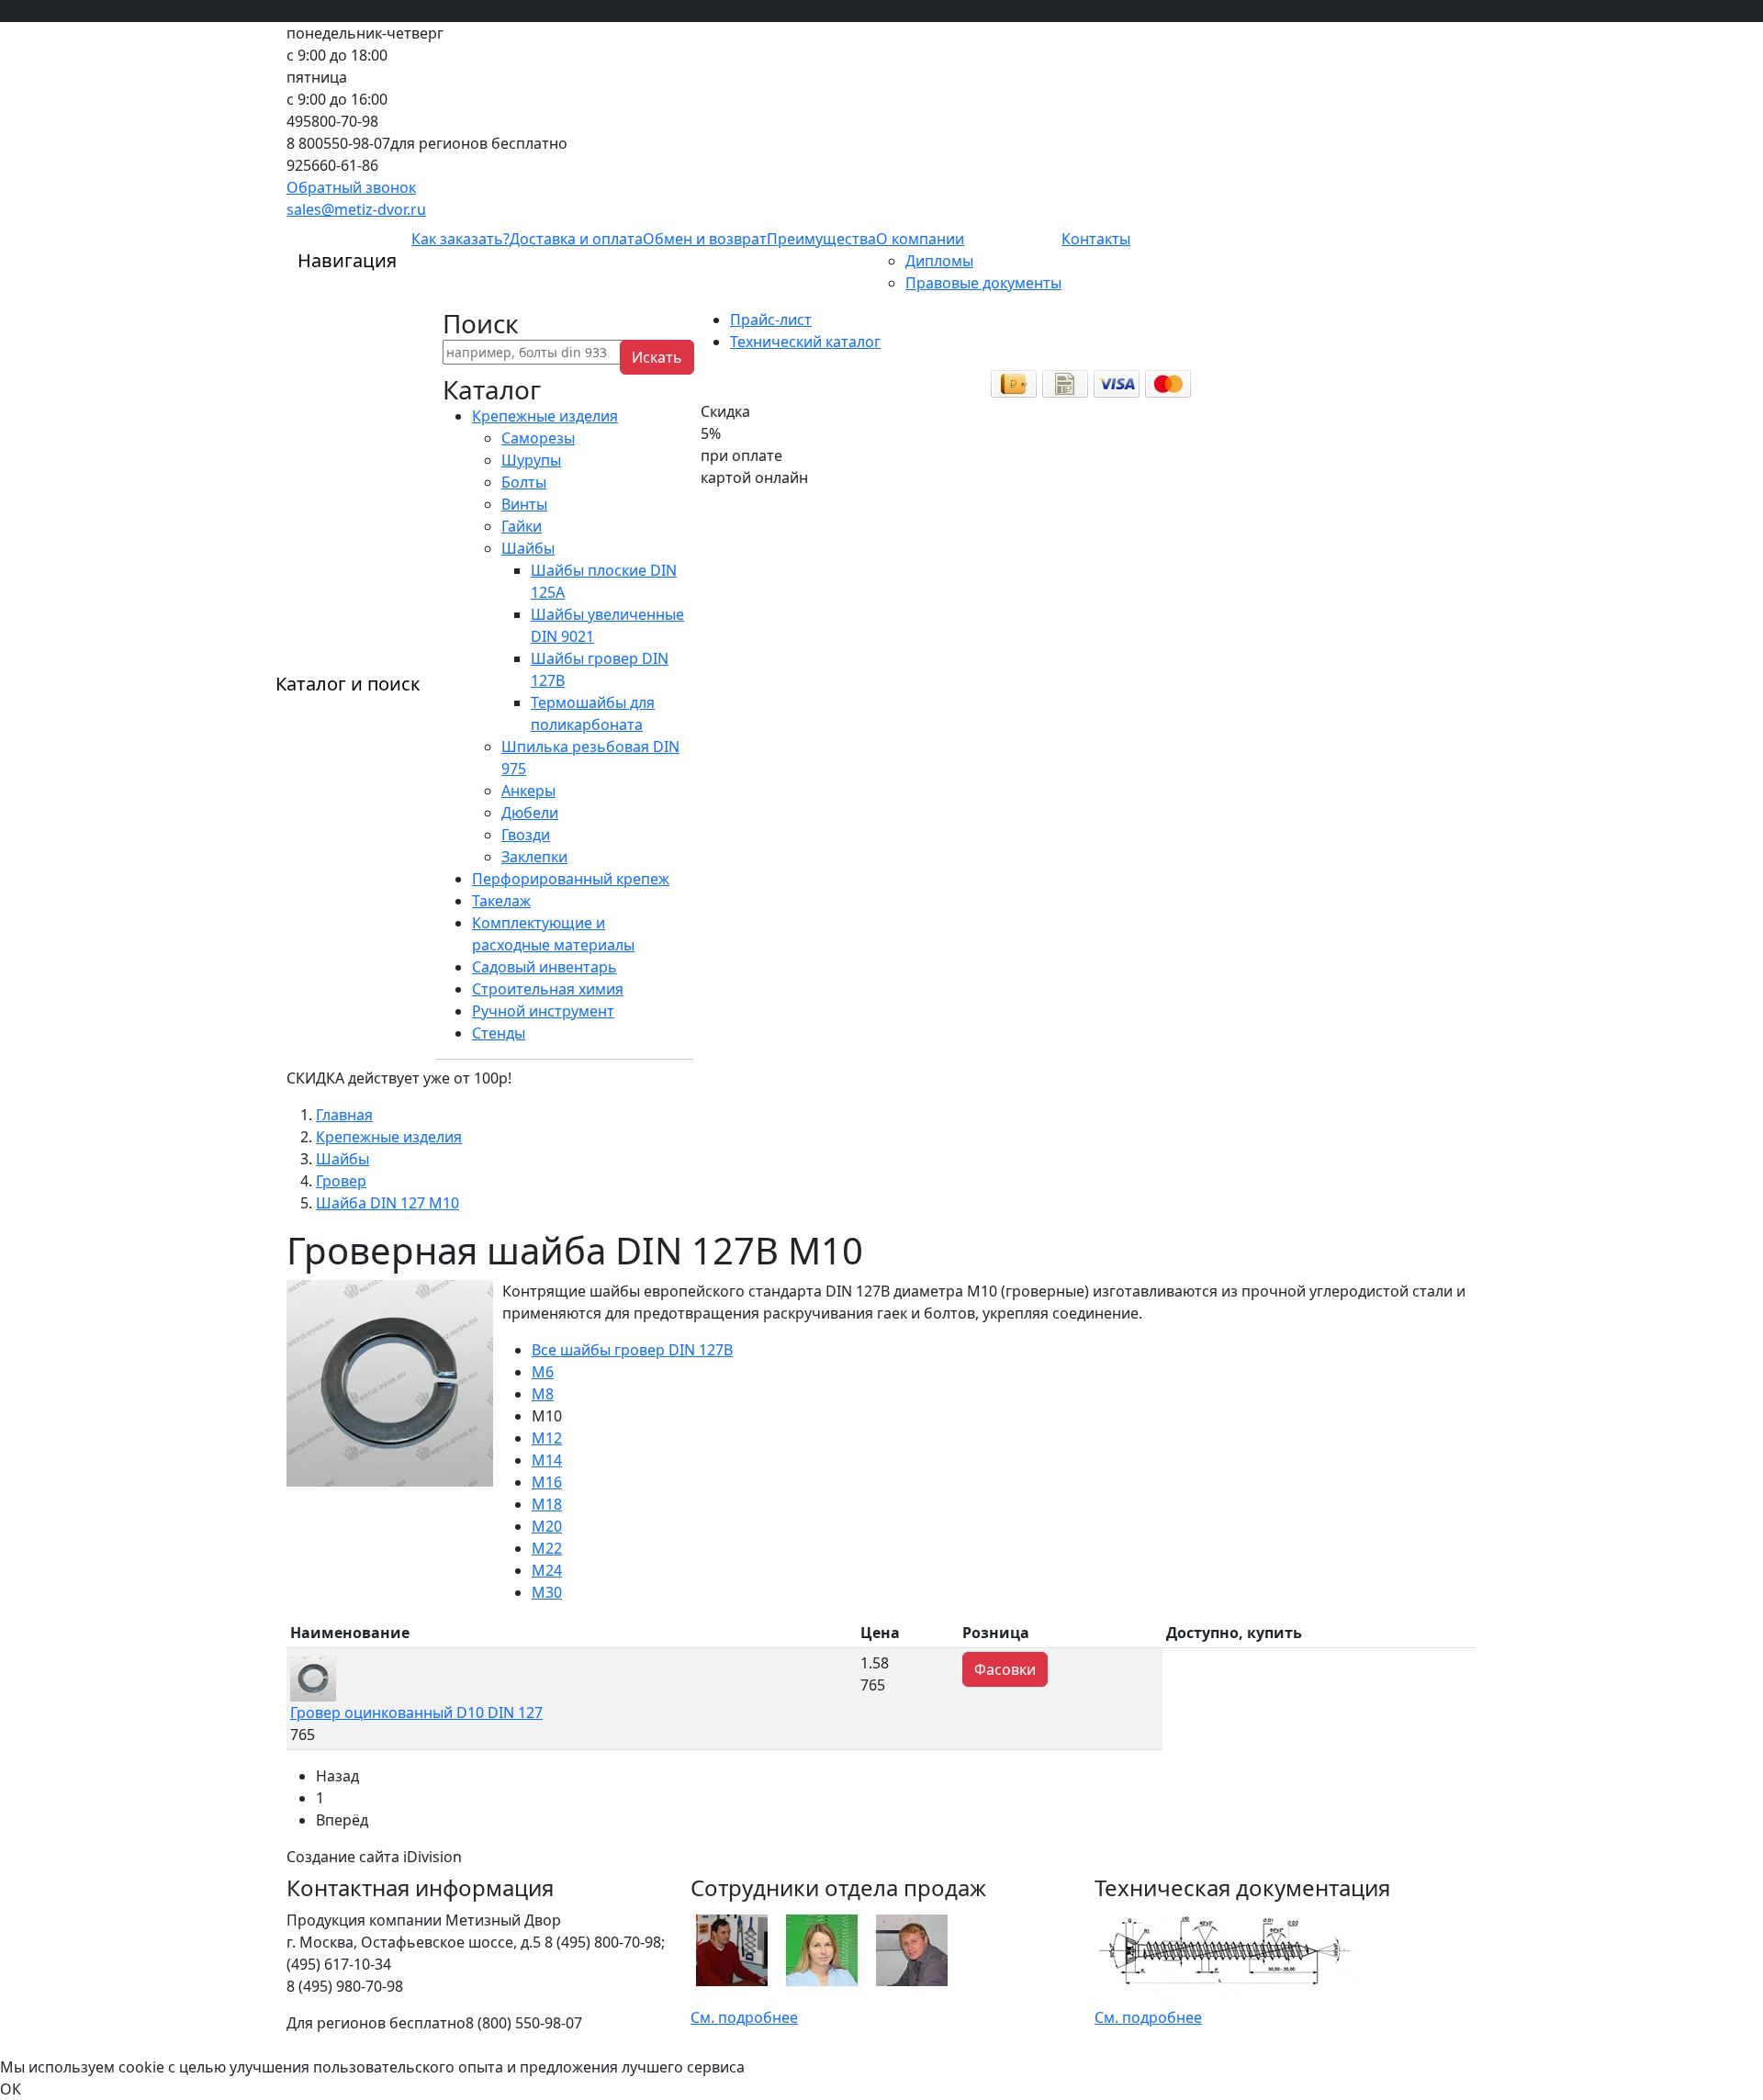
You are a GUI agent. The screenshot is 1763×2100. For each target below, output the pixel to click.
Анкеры (528, 791)
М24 (547, 1570)
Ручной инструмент (543, 1011)
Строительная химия (548, 989)
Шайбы (528, 548)
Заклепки (534, 857)
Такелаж (501, 901)
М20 (547, 1526)
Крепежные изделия (545, 416)
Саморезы (538, 438)
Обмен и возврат (705, 239)
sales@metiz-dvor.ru (356, 209)
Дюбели (530, 813)
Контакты (1096, 239)
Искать (657, 357)
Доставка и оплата (576, 239)
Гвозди (526, 835)
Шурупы (531, 460)
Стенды (499, 1033)
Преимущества (821, 239)
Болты (524, 482)
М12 (547, 1438)
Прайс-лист (771, 320)
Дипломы (939, 261)
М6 (543, 1372)
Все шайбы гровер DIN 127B (632, 1350)
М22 (547, 1548)
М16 (547, 1482)
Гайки (522, 526)
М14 (547, 1460)
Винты (524, 504)
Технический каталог (805, 342)
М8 (543, 1394)
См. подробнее (744, 2017)
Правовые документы (983, 283)
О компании (920, 239)
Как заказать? (460, 239)
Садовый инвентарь (545, 967)
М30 (547, 1592)
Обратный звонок (351, 187)
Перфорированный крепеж (571, 879)
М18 (547, 1504)
